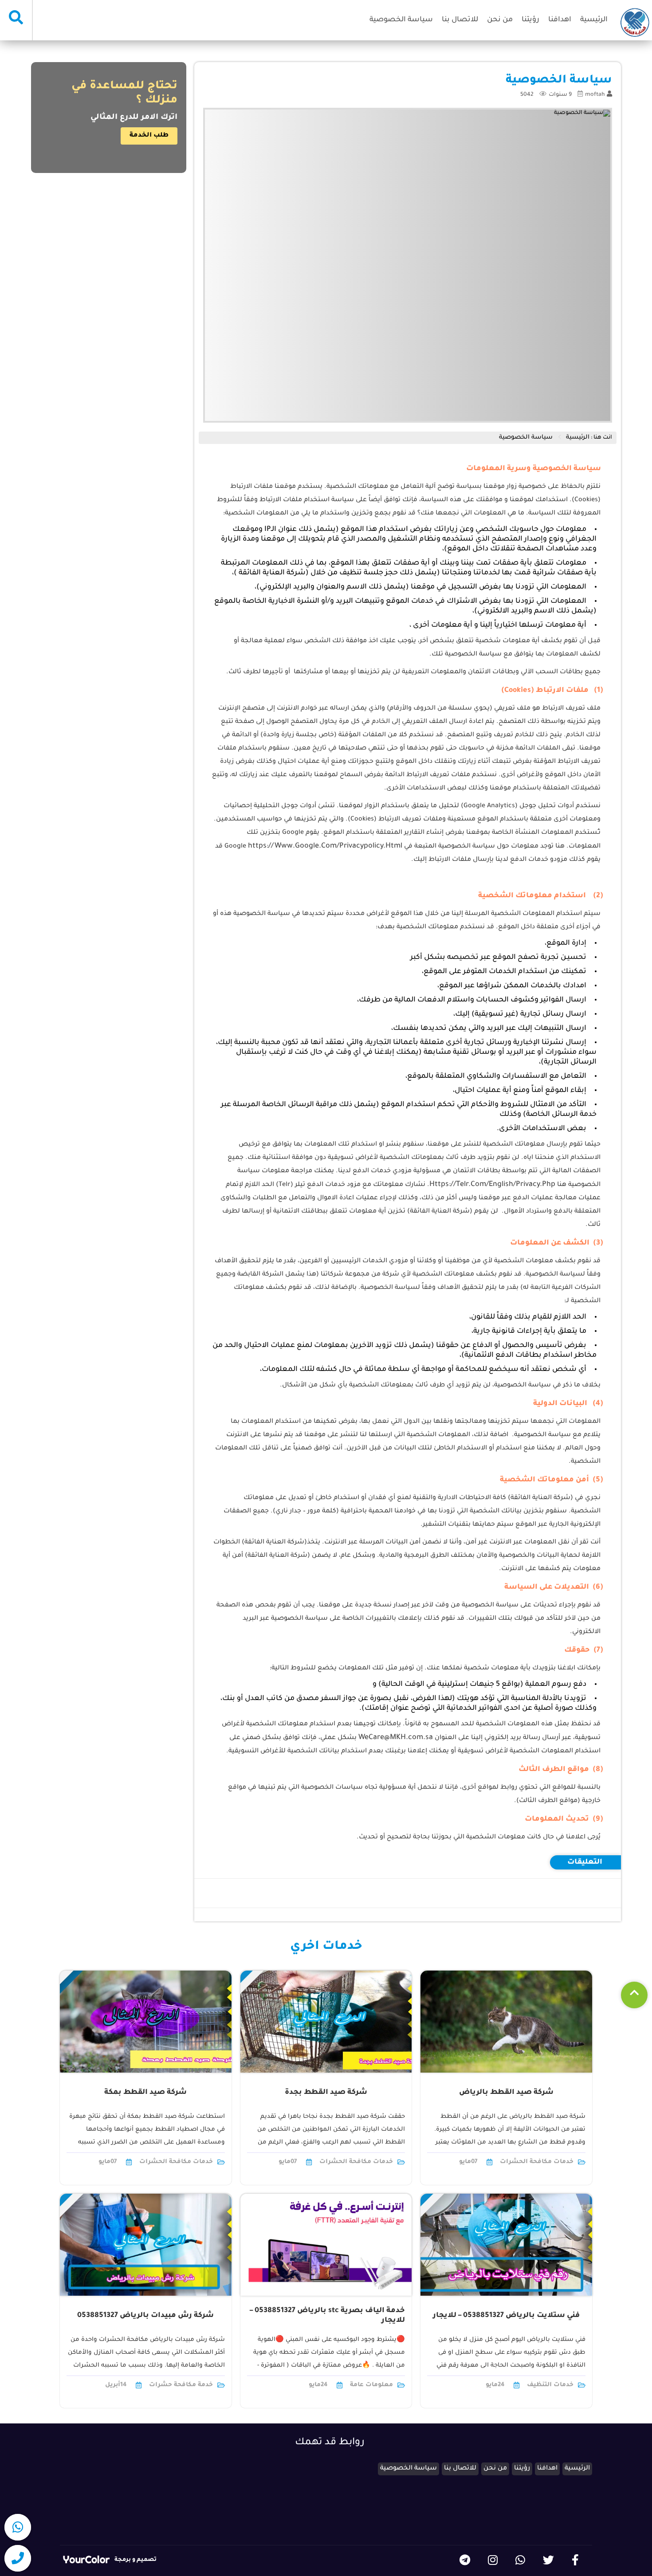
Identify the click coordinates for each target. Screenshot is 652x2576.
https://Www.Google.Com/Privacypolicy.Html (325, 846)
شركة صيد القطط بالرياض (506, 2093)
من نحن (500, 20)
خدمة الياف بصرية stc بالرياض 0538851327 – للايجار (327, 2316)
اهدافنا (560, 20)
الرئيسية (594, 20)
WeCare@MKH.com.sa (396, 1738)
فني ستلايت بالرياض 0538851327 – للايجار (506, 2316)
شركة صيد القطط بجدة (326, 2093)
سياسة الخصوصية (401, 20)
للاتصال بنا (460, 20)
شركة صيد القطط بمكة (145, 2093)
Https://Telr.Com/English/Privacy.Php (492, 1185)
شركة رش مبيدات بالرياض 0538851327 (145, 2316)
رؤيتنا (530, 20)
